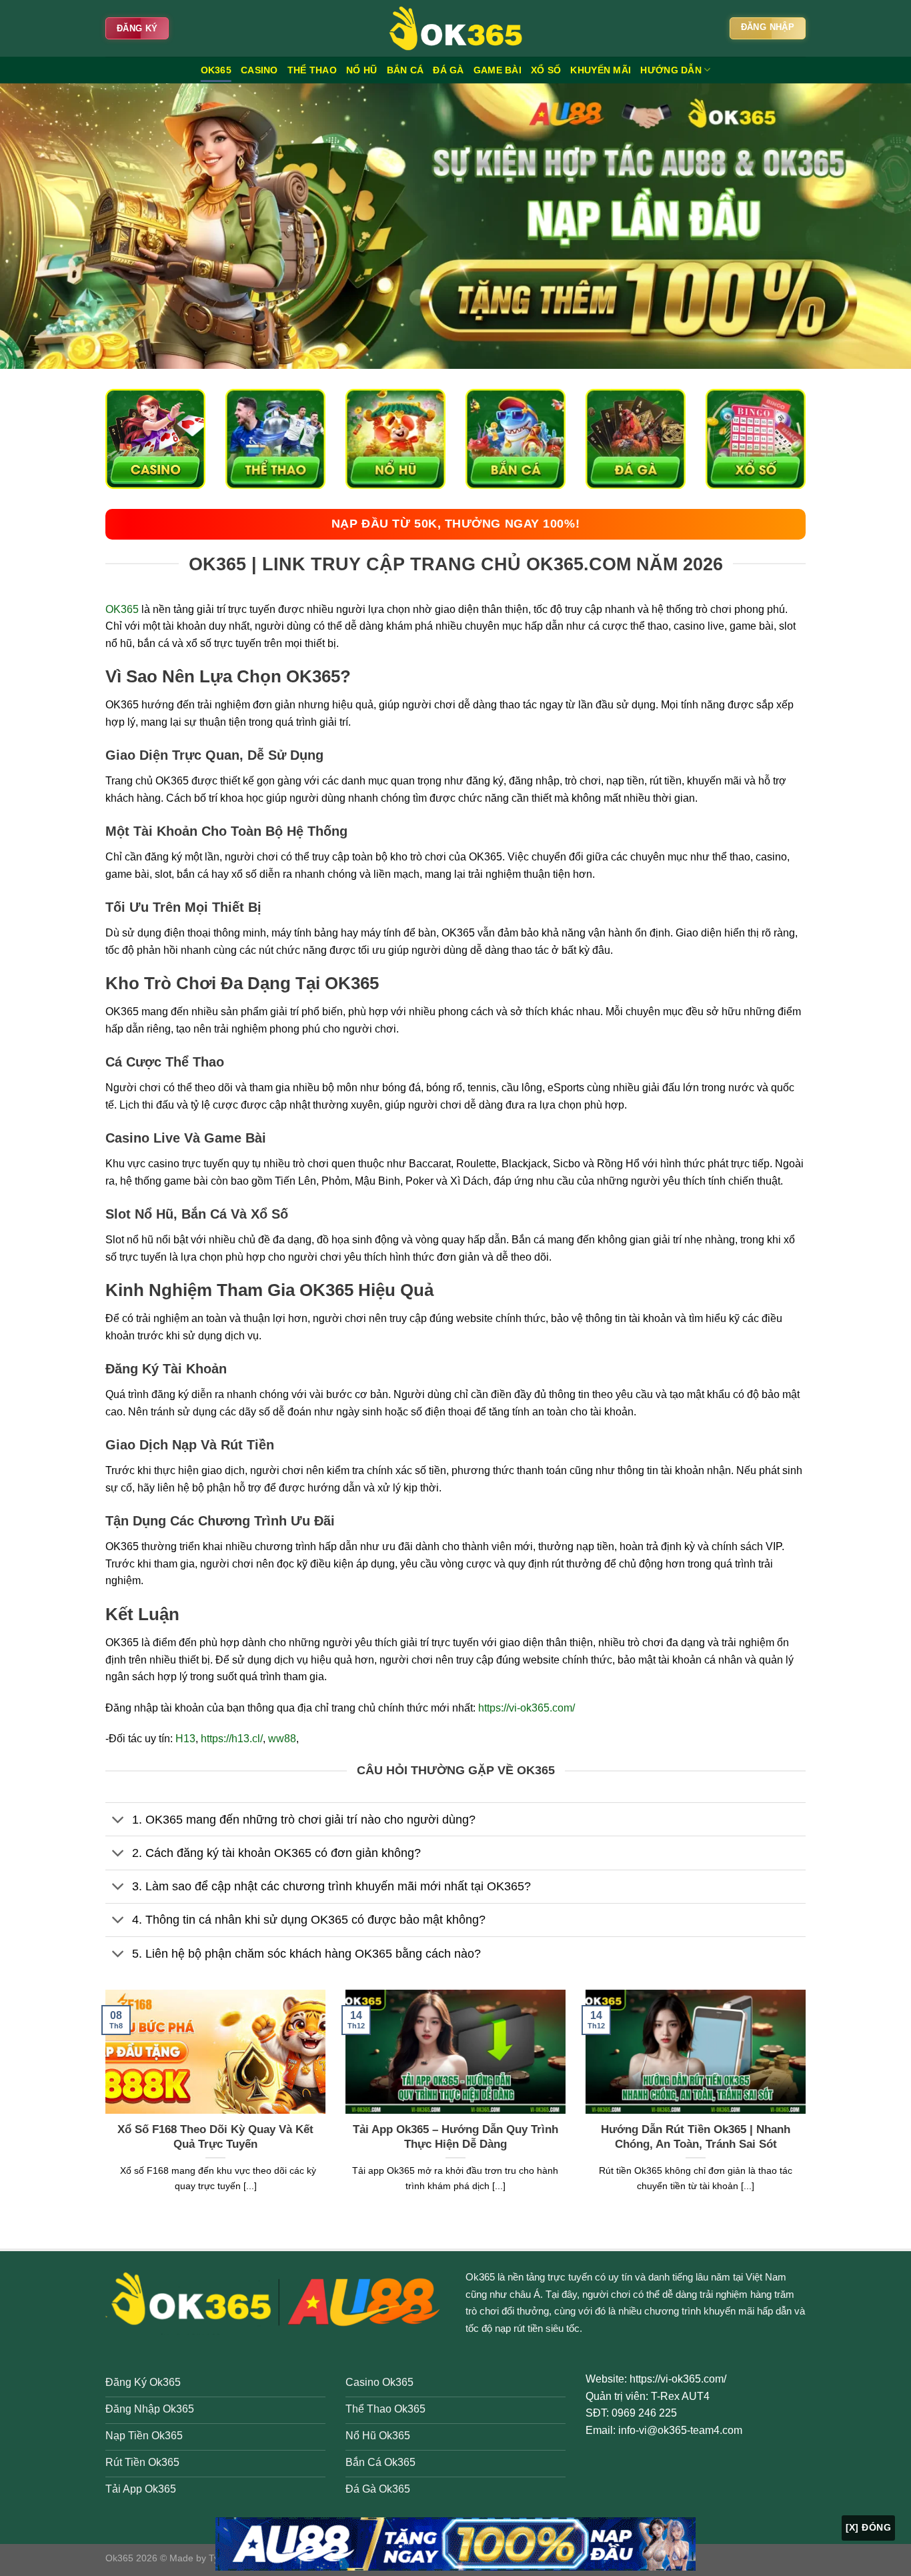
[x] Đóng (868, 2527)
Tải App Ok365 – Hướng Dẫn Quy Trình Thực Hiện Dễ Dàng (455, 2137)
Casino (259, 70)
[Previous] (103, 2108)
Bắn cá (405, 70)
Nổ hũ (361, 70)
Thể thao (312, 70)
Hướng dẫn (671, 70)
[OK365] (455, 28)
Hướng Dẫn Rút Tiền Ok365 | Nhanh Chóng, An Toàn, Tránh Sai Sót (696, 2137)
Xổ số (546, 70)
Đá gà (448, 70)
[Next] (808, 2108)
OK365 (216, 70)
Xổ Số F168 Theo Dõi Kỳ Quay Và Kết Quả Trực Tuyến (215, 2137)
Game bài (498, 70)
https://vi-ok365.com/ (527, 1708)
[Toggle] (118, 1821)
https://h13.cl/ (232, 1739)
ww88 (282, 1739)
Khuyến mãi (601, 70)
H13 (185, 1739)
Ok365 (480, 2277)
